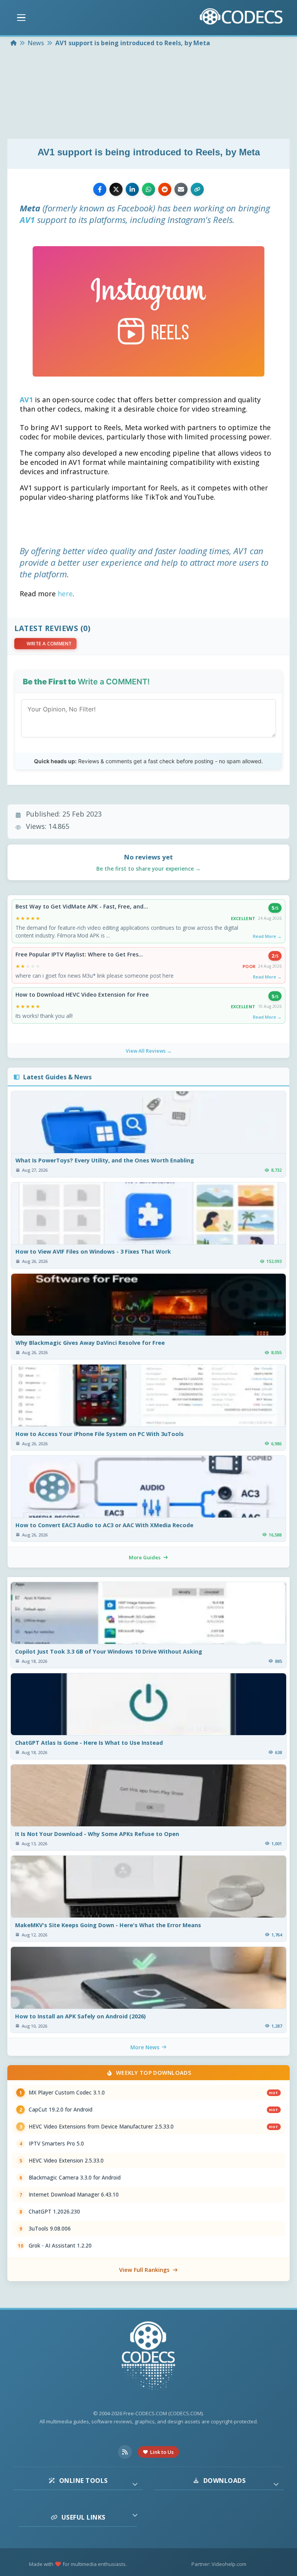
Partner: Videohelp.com (219, 2564)
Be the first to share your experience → (148, 869)
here (65, 594)
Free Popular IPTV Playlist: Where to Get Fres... (79, 955)
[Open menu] (21, 18)
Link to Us (162, 2452)
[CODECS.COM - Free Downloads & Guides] (148, 2357)
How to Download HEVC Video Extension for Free (82, 995)
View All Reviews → (149, 1051)
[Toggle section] (135, 2484)
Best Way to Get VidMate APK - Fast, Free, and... (82, 907)
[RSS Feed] (125, 2452)
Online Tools (84, 2481)
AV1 (27, 219)
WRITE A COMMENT (49, 644)
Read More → (267, 936)
